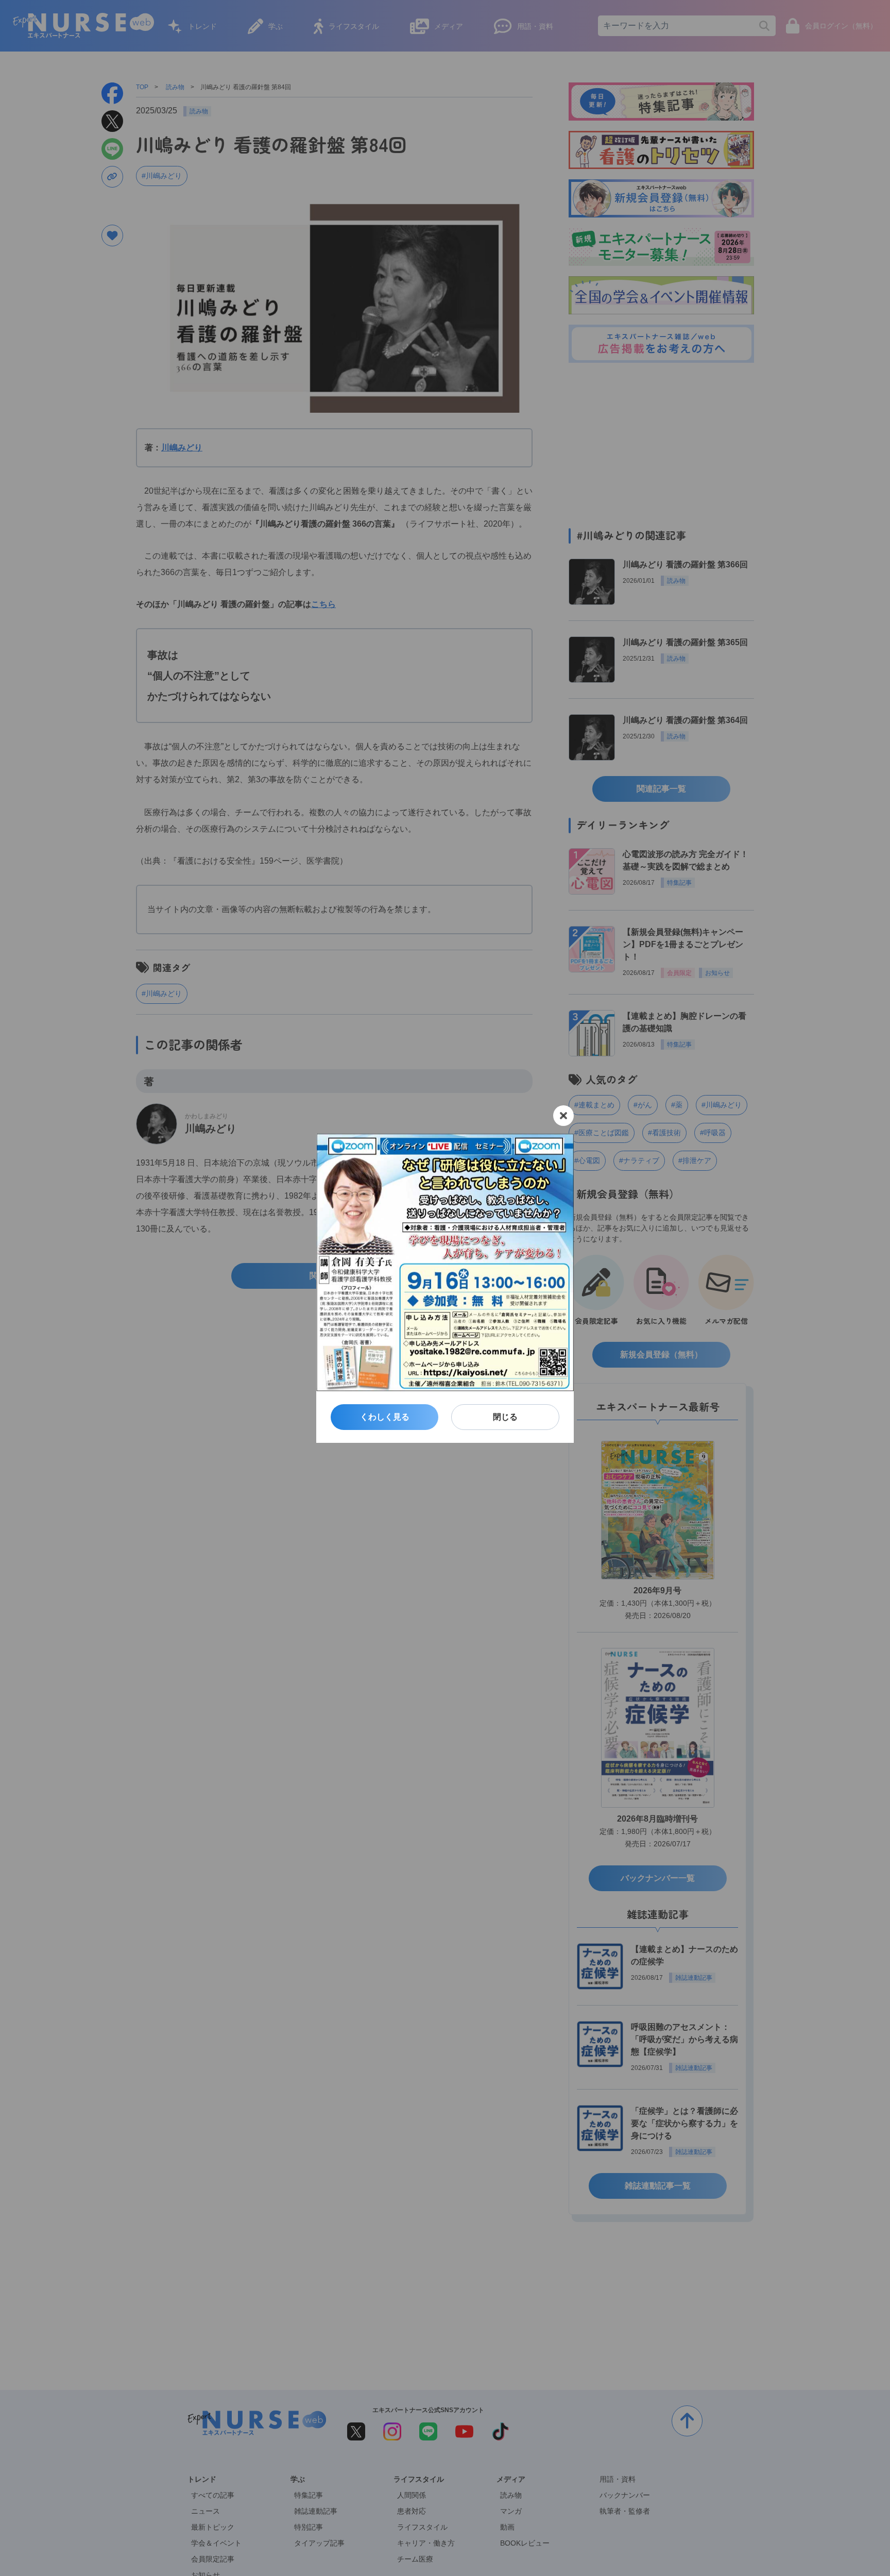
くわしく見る (385, 1417)
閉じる (505, 1417)
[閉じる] (563, 1116)
